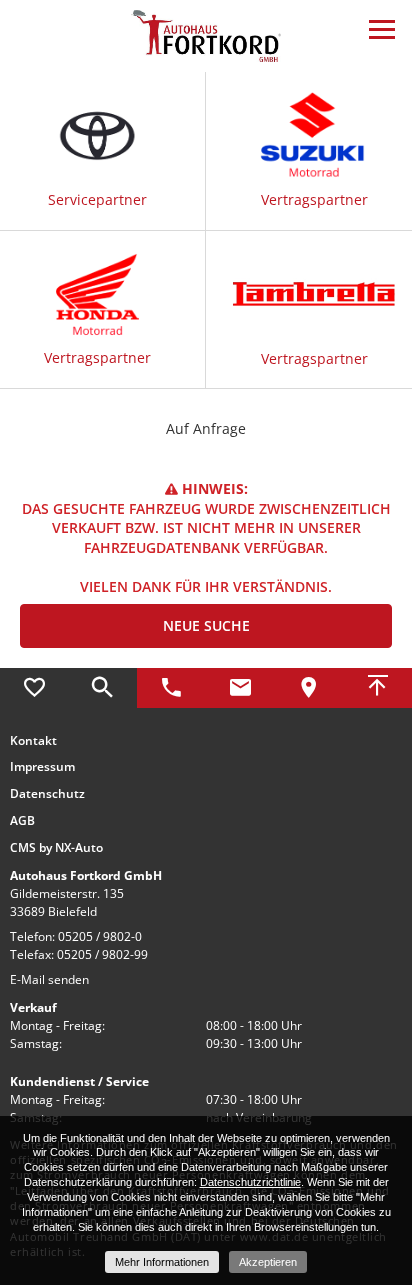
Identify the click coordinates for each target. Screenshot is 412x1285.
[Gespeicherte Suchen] (103, 688)
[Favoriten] (34, 688)
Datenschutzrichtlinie (250, 1182)
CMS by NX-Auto (56, 848)
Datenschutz (47, 794)
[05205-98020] (171, 688)
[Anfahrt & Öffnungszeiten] (309, 688)
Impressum (42, 767)
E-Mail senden (49, 979)
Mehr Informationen (162, 1262)
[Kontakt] (240, 688)
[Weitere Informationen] (206, 34)
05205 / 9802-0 (100, 936)
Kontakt (33, 741)
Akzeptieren (268, 1262)
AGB (22, 821)
